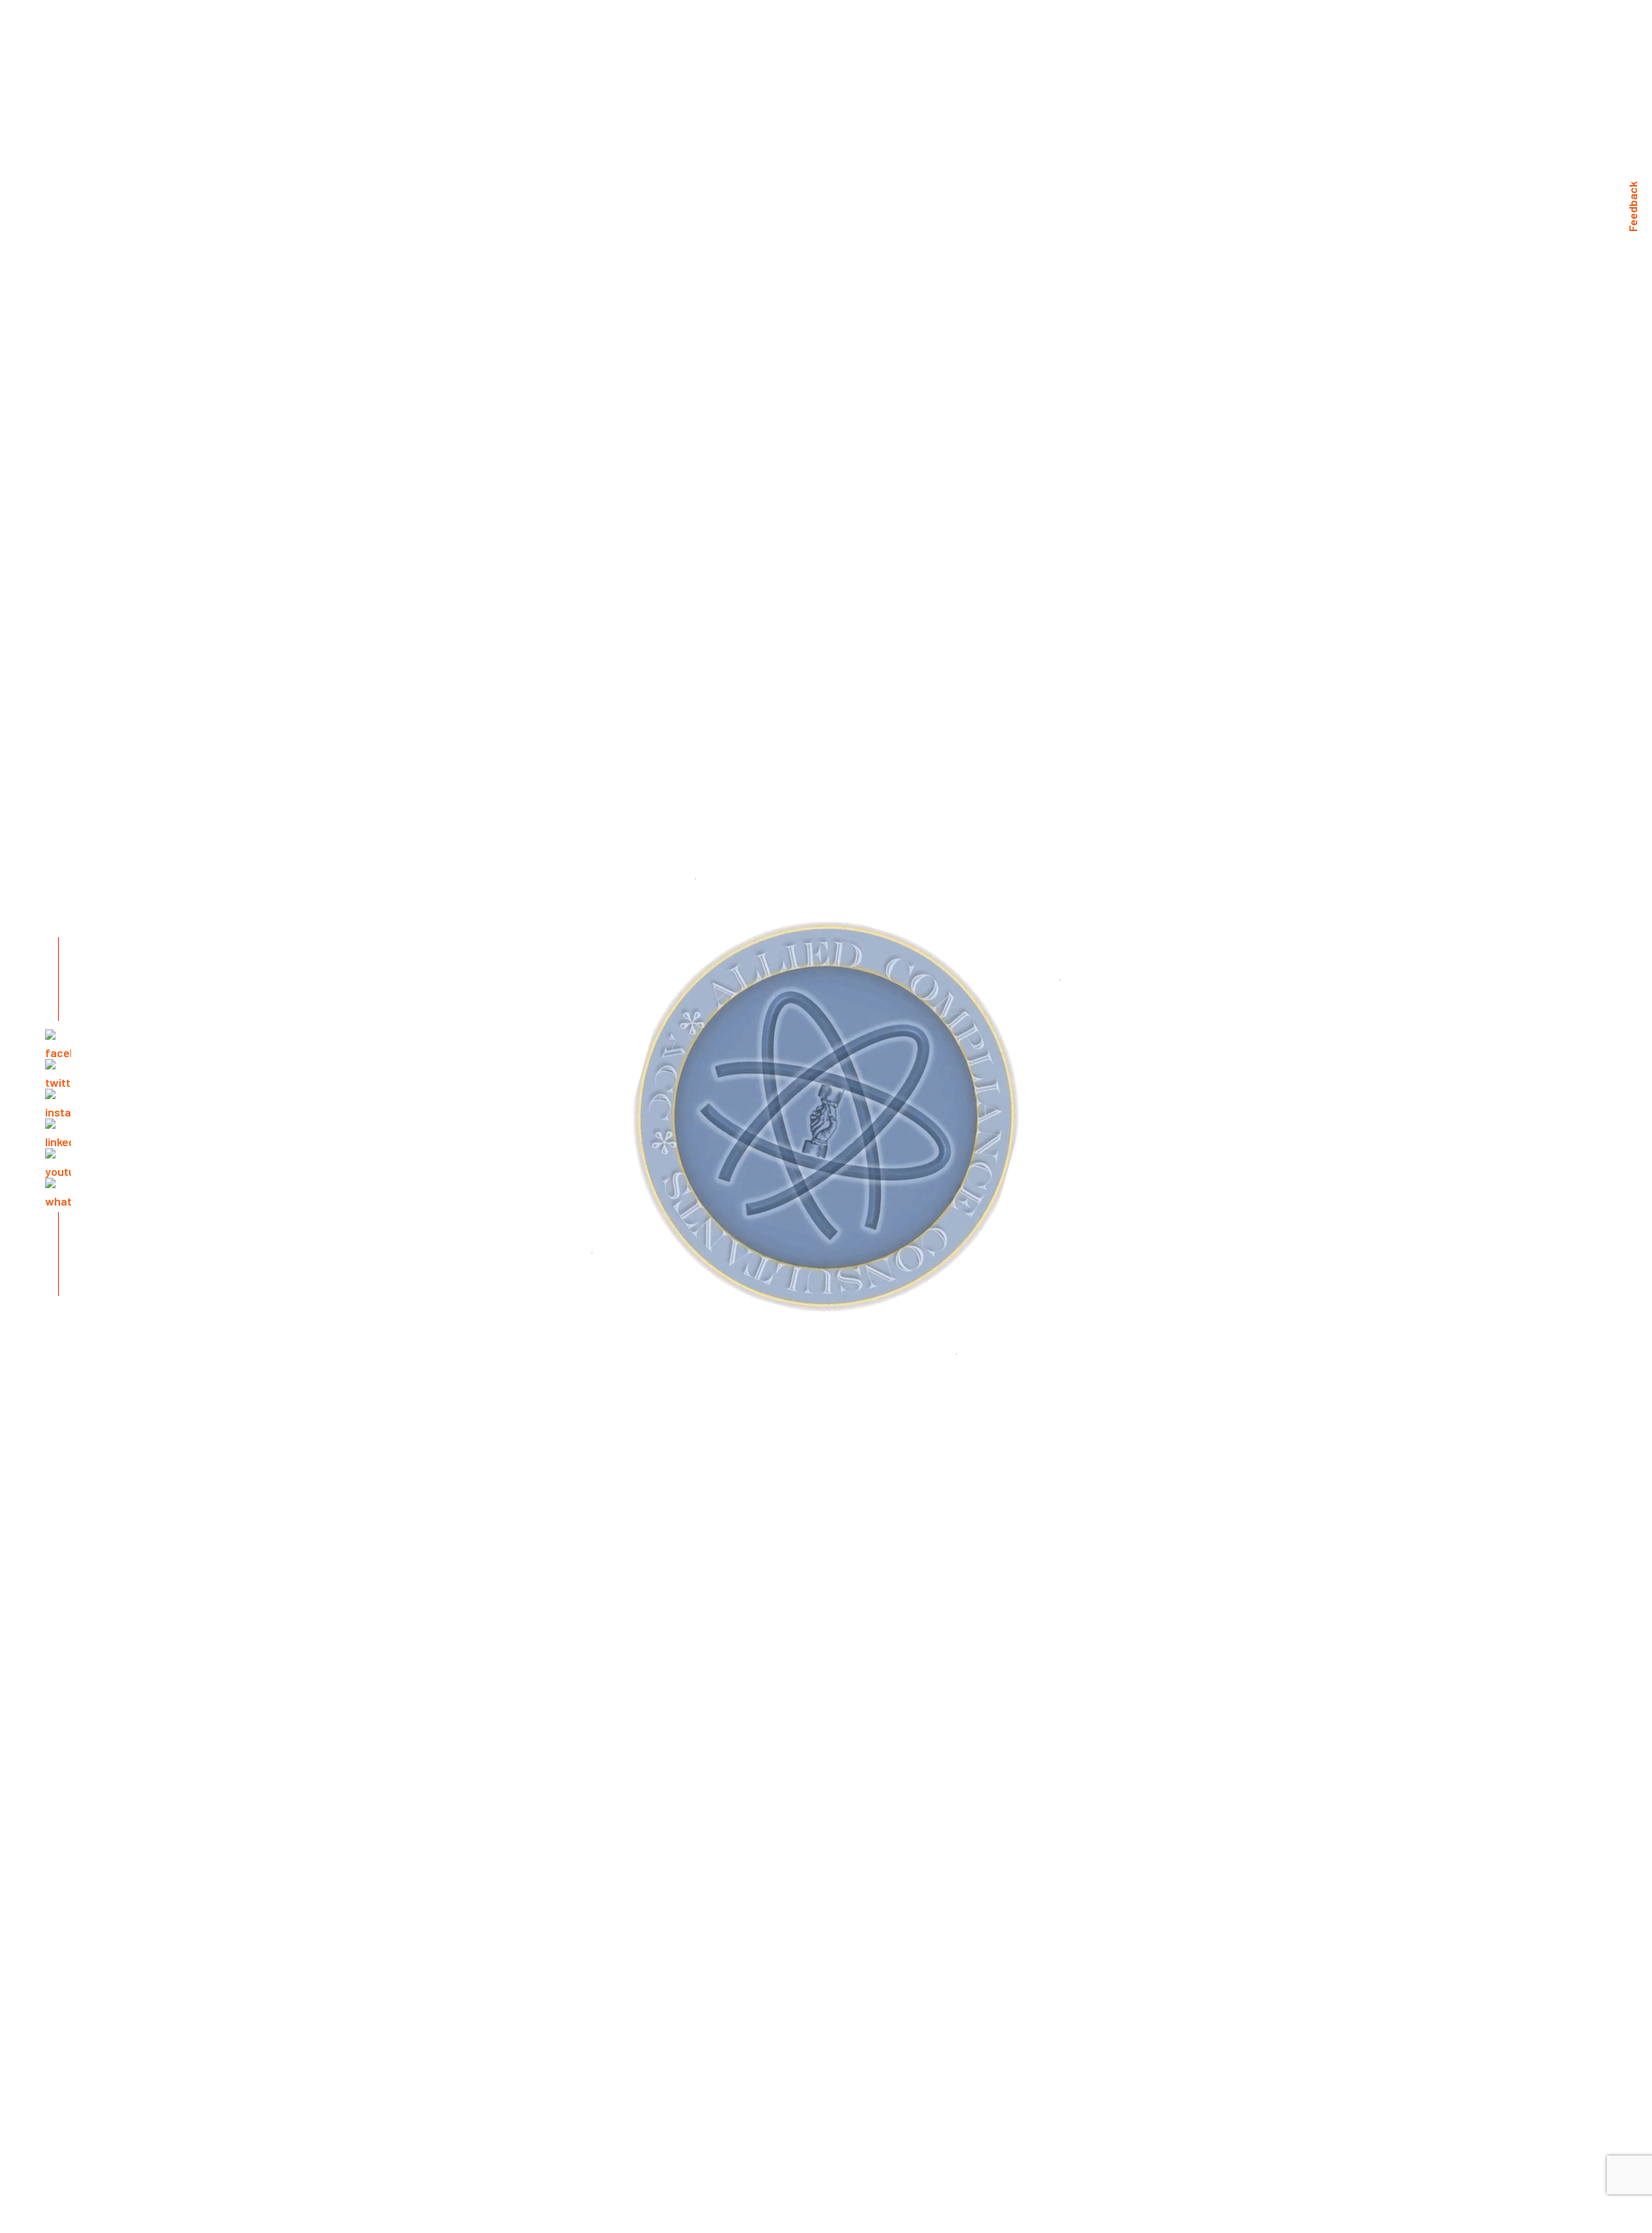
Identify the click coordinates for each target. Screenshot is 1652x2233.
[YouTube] (58, 1161)
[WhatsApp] (58, 1191)
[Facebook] (58, 1042)
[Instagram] (58, 1102)
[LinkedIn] (58, 1131)
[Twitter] (58, 1072)
